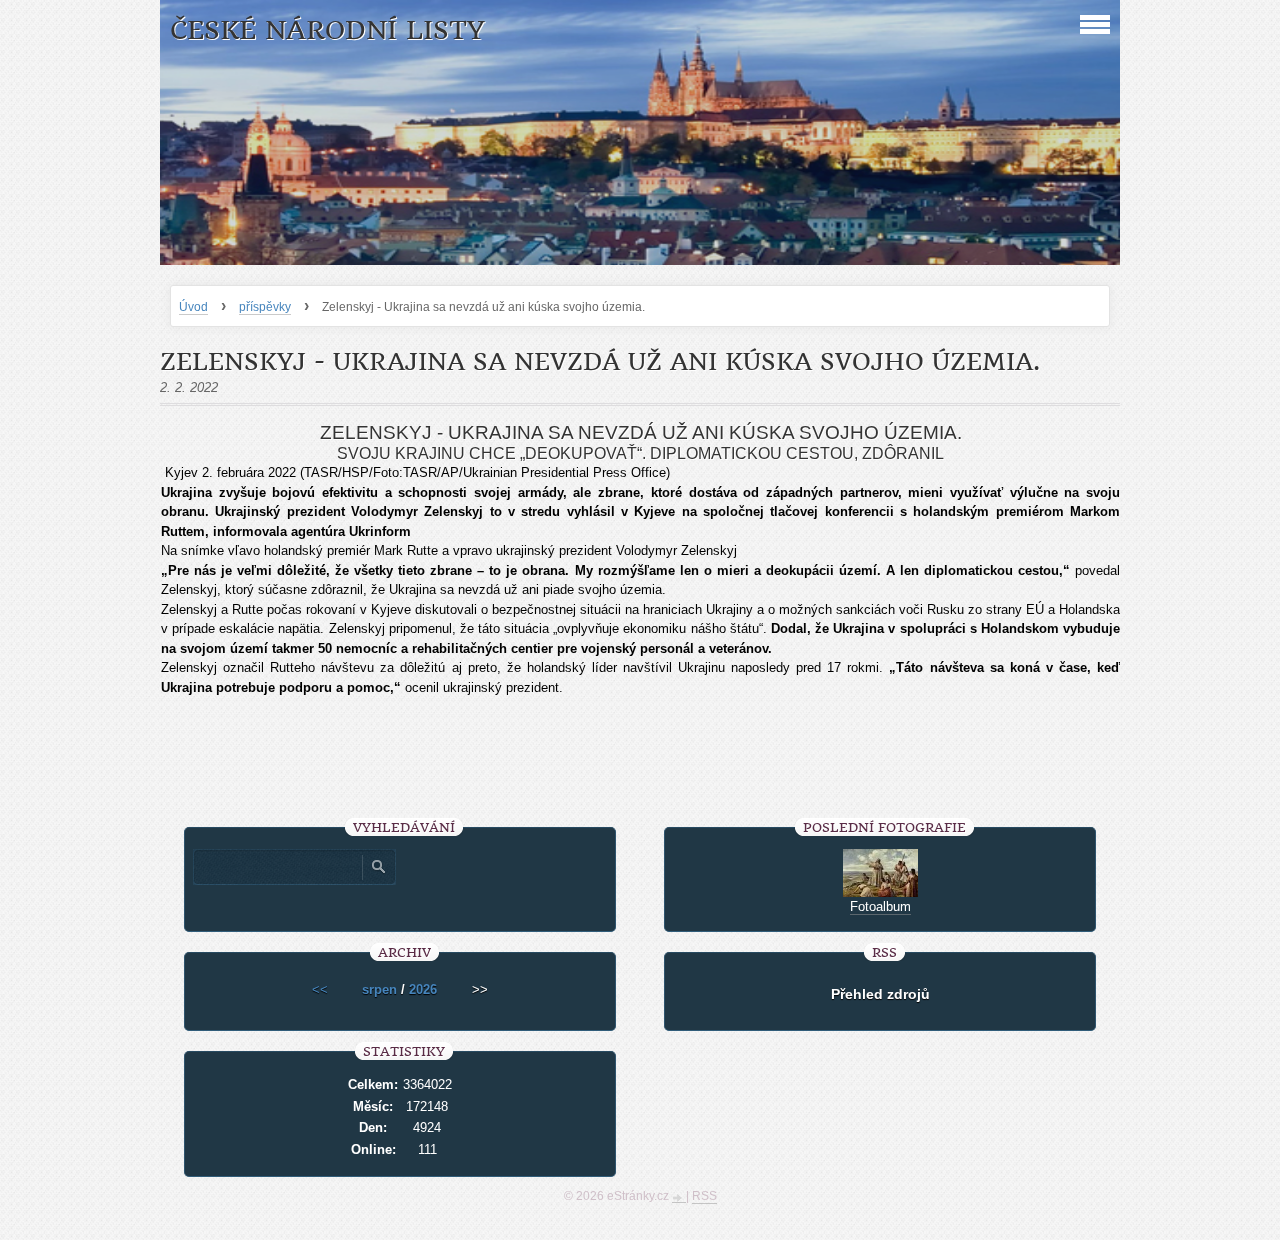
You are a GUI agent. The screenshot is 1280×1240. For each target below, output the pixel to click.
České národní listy (327, 30)
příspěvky (265, 307)
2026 (423, 989)
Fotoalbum (880, 906)
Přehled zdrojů (880, 994)
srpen (379, 989)
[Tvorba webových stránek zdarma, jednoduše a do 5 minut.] (679, 1198)
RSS (704, 1196)
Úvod (193, 307)
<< (320, 989)
